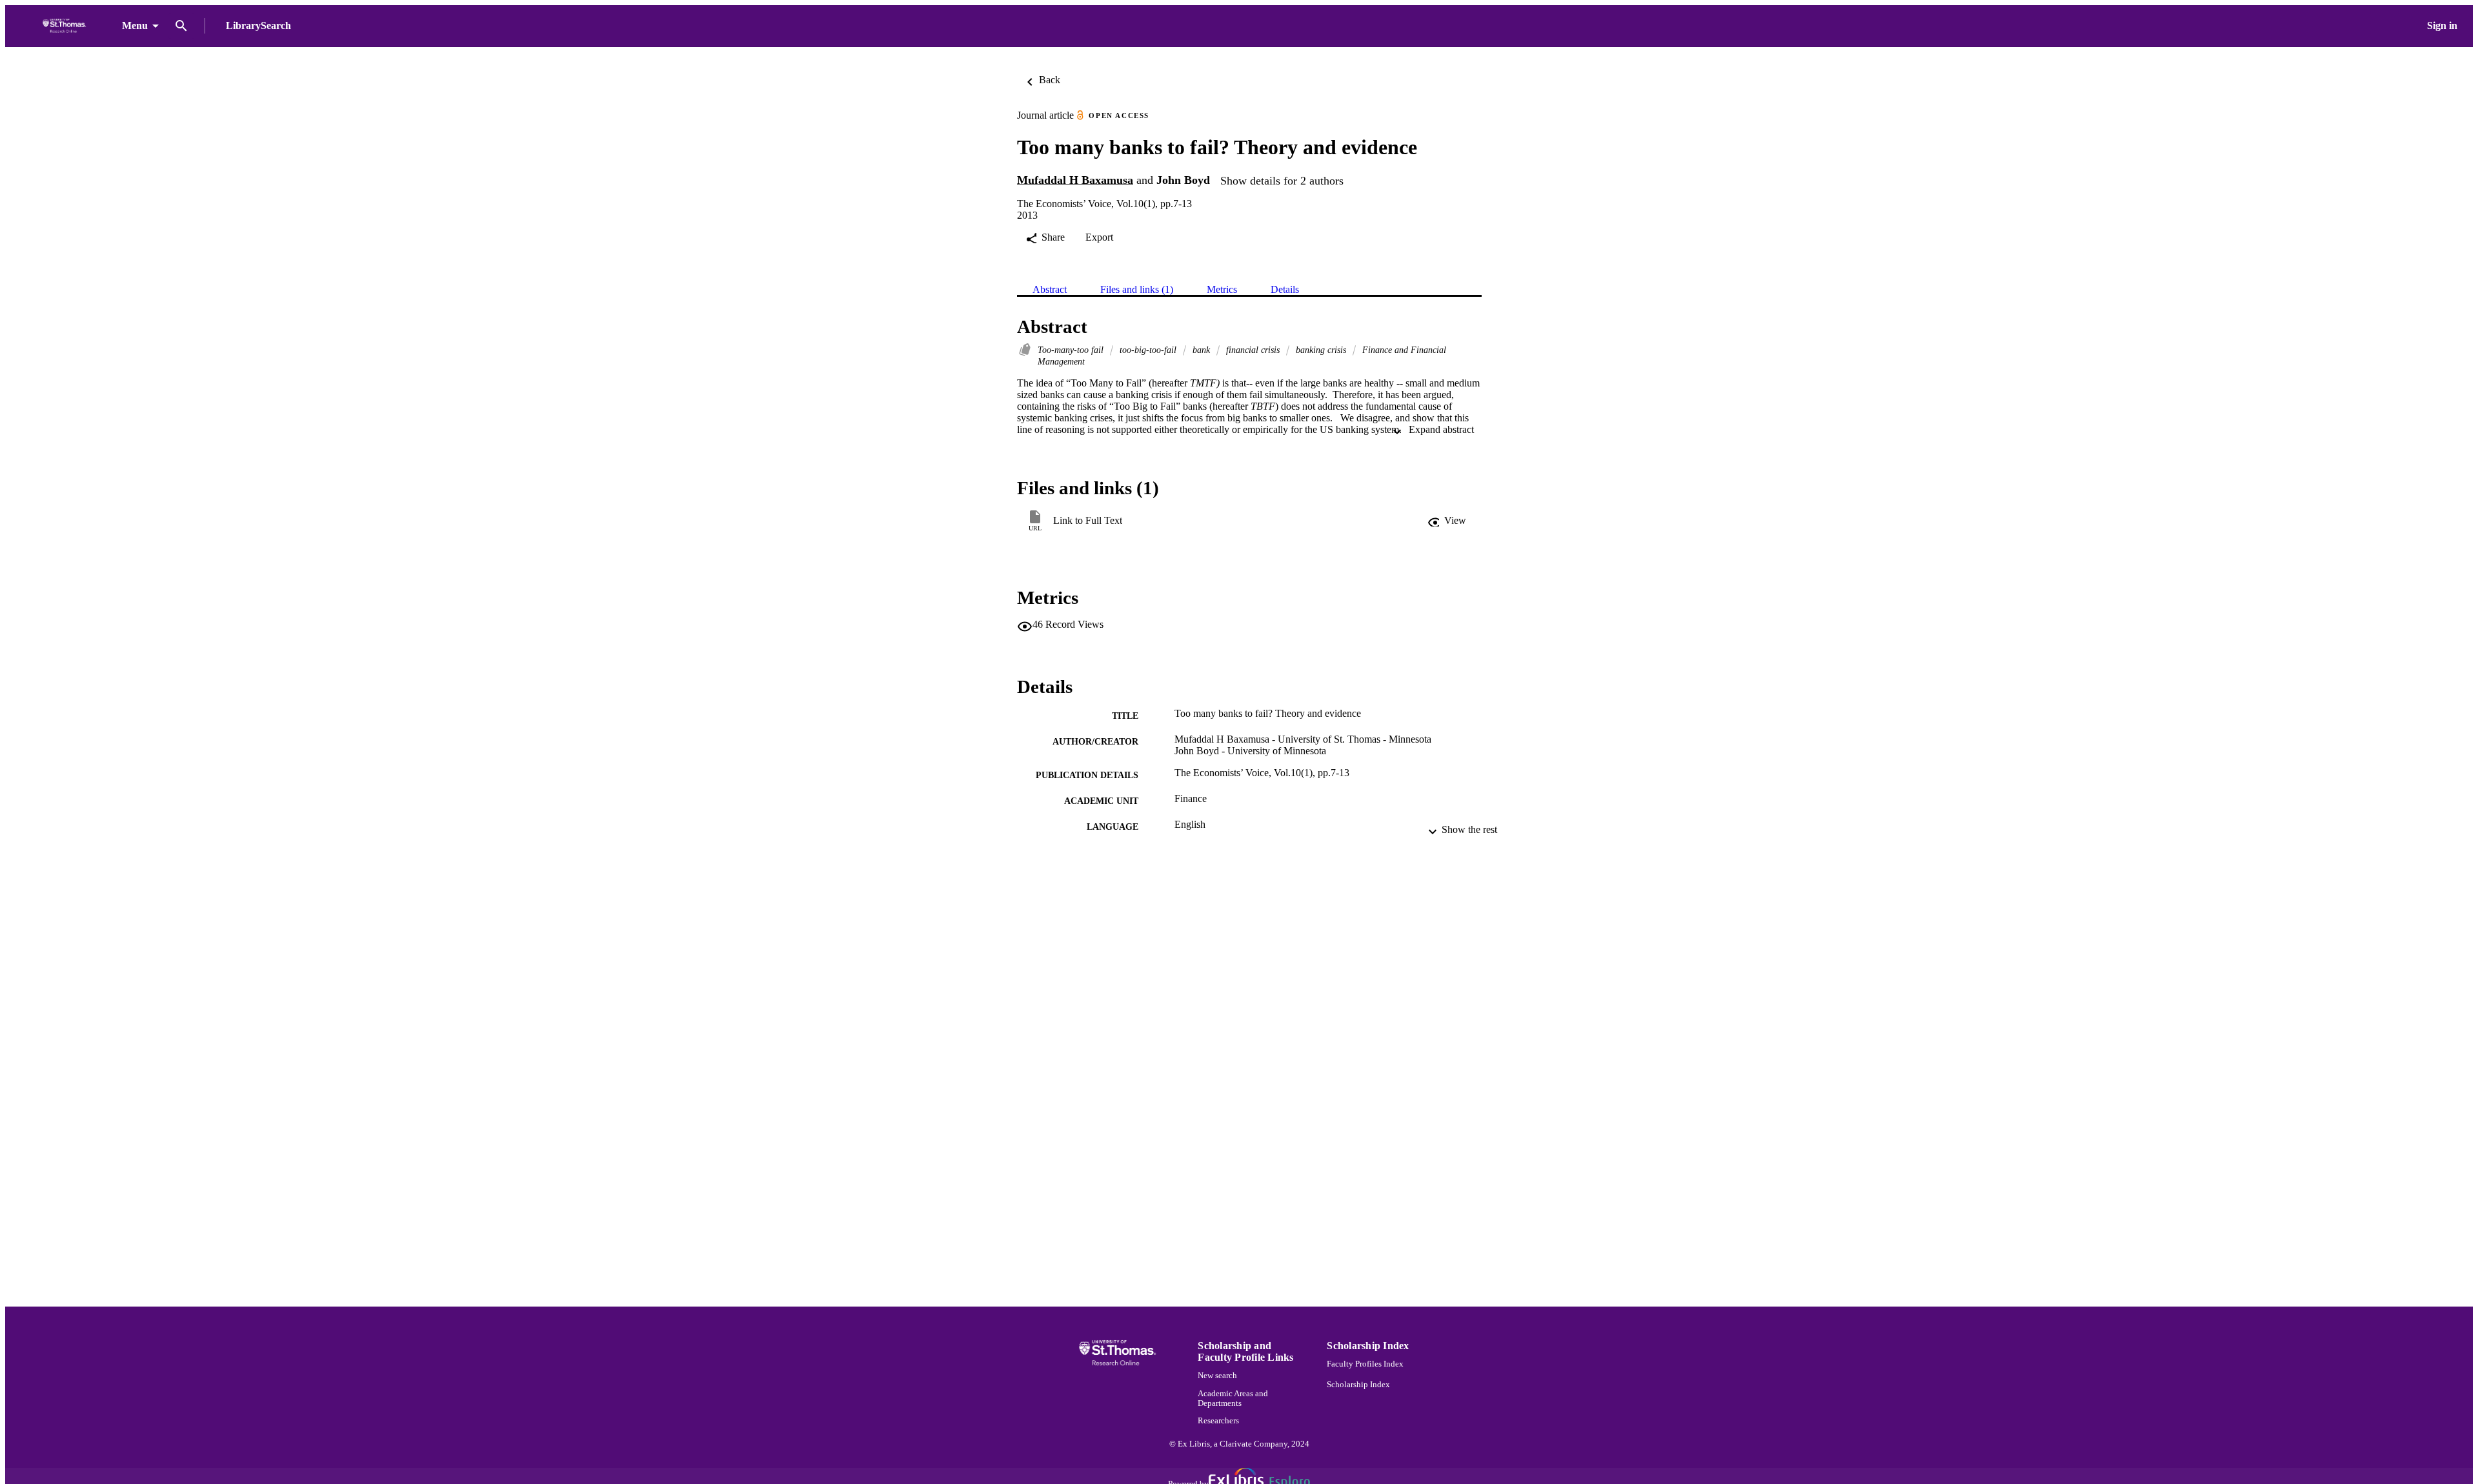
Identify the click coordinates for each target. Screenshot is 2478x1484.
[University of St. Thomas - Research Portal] (66, 26)
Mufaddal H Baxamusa (1075, 180)
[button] (1447, 521)
